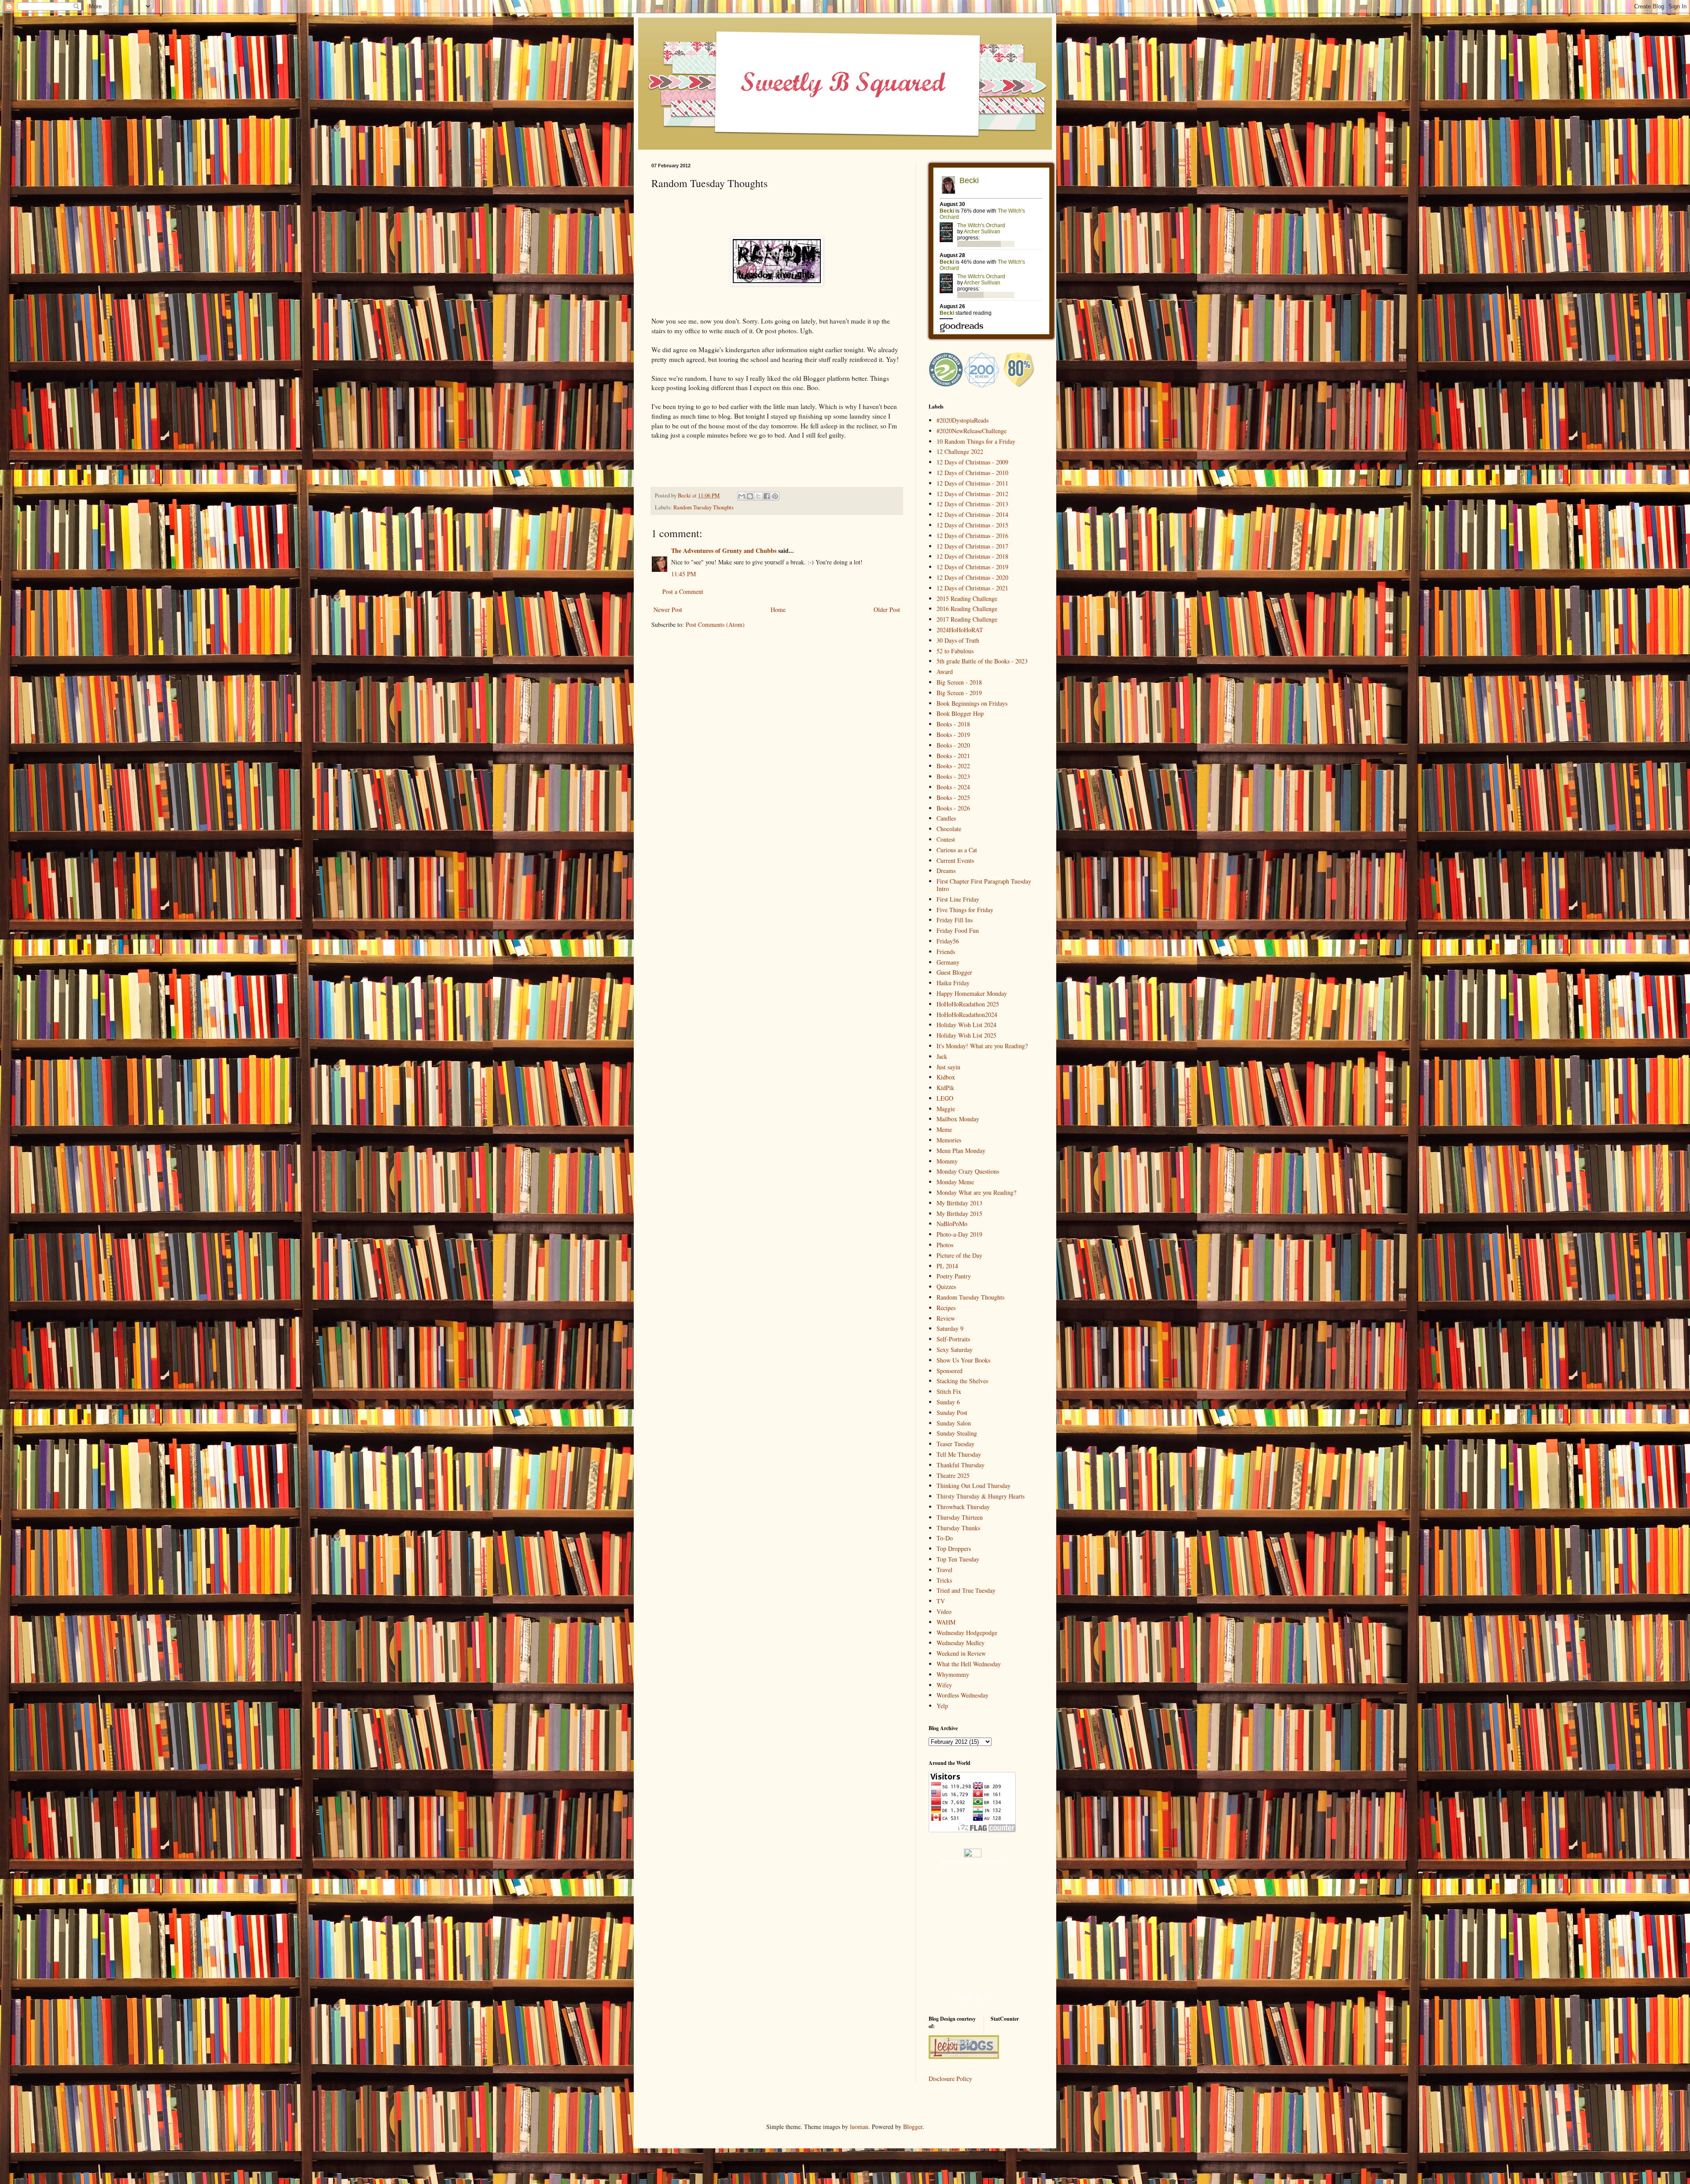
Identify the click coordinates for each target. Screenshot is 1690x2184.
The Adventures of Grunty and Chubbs (724, 551)
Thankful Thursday (961, 1465)
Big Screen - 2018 (959, 682)
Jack (942, 1056)
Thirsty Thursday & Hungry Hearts (981, 1496)
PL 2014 (947, 1266)
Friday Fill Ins (955, 920)
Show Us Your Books (963, 1360)
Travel (944, 1570)
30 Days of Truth (958, 640)
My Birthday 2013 (959, 1203)
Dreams (946, 871)
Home (778, 610)
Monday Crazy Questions (968, 1171)
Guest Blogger (954, 972)
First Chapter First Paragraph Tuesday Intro (984, 885)
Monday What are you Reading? (976, 1192)
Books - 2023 (953, 776)
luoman (859, 2127)
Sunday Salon (954, 1423)
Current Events (955, 860)
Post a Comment (683, 591)
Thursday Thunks (958, 1528)
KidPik (945, 1088)
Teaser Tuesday (955, 1444)
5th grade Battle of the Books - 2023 (982, 661)
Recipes (946, 1308)
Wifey (944, 1685)
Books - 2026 (953, 808)
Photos (945, 1245)
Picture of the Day (959, 1255)
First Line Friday (958, 899)
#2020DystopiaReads (963, 420)
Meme (944, 1129)
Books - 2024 (953, 787)
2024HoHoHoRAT (960, 630)
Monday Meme (955, 1182)
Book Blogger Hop (960, 713)
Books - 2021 (953, 756)
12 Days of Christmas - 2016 (972, 536)
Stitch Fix (949, 1391)
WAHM (946, 1622)
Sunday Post (952, 1412)
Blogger (913, 2127)
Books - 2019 (953, 735)
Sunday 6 (948, 1402)
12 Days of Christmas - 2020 (972, 577)
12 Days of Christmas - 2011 (972, 483)
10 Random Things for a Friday (976, 441)
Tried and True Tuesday (966, 1590)
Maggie (946, 1109)
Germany (948, 962)
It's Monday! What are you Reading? (982, 1046)
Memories (949, 1140)
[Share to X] (758, 496)
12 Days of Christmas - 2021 (972, 588)
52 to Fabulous (955, 651)
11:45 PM (683, 574)
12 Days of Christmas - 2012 (972, 494)
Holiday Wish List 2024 (966, 1025)
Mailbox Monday (958, 1119)
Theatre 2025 (953, 1475)
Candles (946, 818)
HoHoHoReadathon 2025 (968, 1004)
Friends (946, 952)
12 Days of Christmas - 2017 (972, 546)
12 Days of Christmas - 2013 (972, 504)
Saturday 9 (950, 1328)
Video (944, 1611)
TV (941, 1601)
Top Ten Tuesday (958, 1559)
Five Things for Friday (965, 910)
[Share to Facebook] (767, 496)
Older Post (887, 610)
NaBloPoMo (952, 1224)
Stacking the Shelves (962, 1381)
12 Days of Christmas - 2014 (972, 514)
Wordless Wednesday (963, 1695)
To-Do (945, 1538)
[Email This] (742, 496)
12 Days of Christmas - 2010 (972, 473)
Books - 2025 (953, 797)
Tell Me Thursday (959, 1454)
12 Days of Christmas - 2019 (972, 567)
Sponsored (950, 1371)
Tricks (944, 1580)
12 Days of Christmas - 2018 (972, 556)
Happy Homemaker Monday (972, 993)
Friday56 (948, 941)
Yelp (942, 1706)
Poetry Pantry (954, 1276)
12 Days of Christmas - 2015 (972, 525)
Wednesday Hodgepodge (967, 1633)
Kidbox (946, 1077)
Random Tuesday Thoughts (704, 507)
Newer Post (668, 610)
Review (946, 1318)
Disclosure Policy (950, 2079)
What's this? (973, 1999)
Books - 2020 (953, 745)
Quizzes (946, 1287)
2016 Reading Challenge (967, 609)
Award (945, 672)
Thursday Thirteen (960, 1517)
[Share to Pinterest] (775, 496)
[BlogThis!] (750, 496)
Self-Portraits (953, 1339)
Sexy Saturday (955, 1350)
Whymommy (953, 1674)
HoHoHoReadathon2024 (967, 1015)
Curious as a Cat (957, 850)
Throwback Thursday (963, 1507)
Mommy (947, 1161)
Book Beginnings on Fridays (972, 703)
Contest (946, 839)
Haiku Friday (953, 983)
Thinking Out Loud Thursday (974, 1486)
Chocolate (949, 829)
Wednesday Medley (961, 1643)
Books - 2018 (953, 724)
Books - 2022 (953, 766)
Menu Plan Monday (961, 1151)
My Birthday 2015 (959, 1214)
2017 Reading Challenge (967, 619)
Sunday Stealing (957, 1433)
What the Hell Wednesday (969, 1664)
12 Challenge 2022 (960, 451)
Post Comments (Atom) (715, 624)
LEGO (945, 1098)
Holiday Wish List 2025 (966, 1035)
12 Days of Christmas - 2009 (972, 462)
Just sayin (948, 1067)
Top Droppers (954, 1549)
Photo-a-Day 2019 (959, 1234)
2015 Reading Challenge (967, 598)
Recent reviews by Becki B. (973, 1862)
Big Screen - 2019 (959, 693)
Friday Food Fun (958, 930)
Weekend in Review (961, 1653)
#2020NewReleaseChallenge (972, 431)
